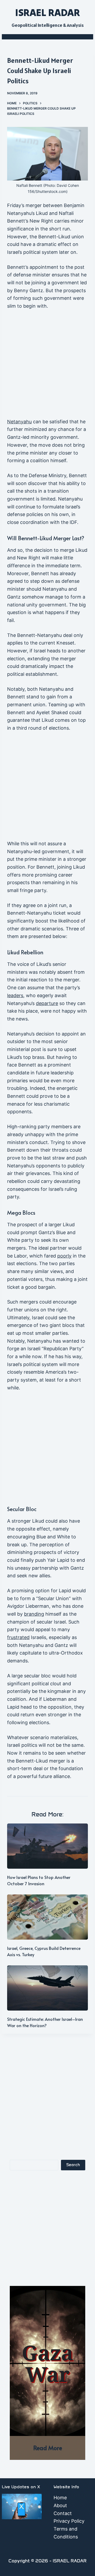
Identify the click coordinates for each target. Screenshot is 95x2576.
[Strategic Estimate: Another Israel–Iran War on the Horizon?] (47, 1988)
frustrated (18, 1637)
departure (47, 1003)
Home (60, 2498)
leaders (15, 995)
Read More (48, 2448)
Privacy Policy (69, 2521)
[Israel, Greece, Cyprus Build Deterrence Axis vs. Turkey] (47, 1917)
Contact (63, 2513)
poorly (64, 1256)
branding (34, 1614)
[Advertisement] (47, 366)
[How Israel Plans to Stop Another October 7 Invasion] (47, 1846)
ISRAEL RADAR (47, 12)
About (60, 2505)
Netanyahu (19, 422)
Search (73, 2165)
